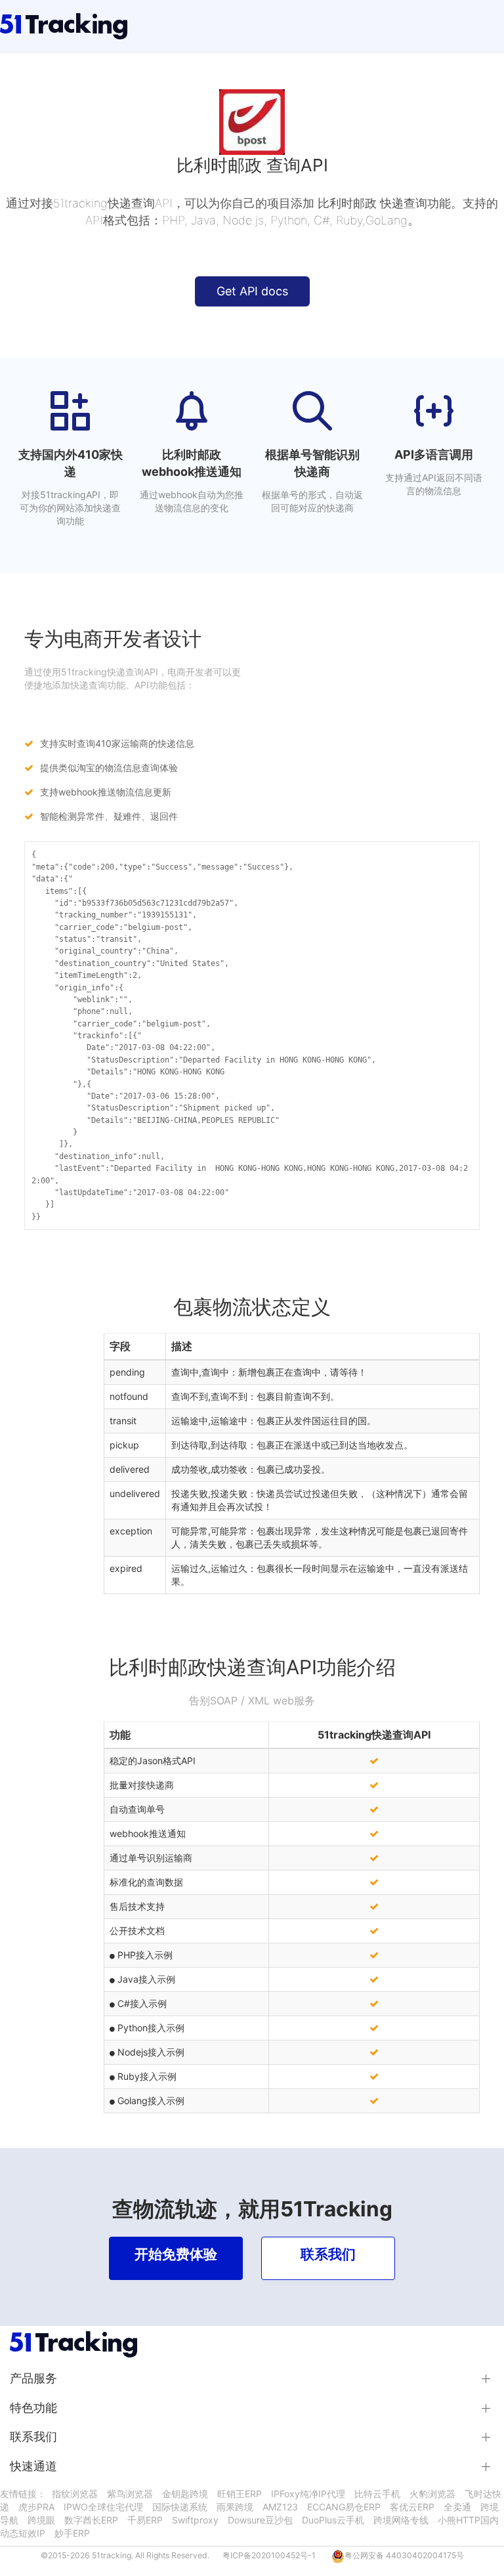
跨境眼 (41, 2520)
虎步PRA (36, 2507)
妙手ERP (72, 2533)
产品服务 (33, 2378)
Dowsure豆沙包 (260, 2520)
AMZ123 (280, 2507)
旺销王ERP (240, 2494)
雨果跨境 (235, 2507)
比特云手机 (377, 2494)
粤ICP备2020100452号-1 (269, 2555)
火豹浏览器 (432, 2494)
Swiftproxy (195, 2520)
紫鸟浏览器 (130, 2494)
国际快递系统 (180, 2507)
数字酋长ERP (91, 2520)
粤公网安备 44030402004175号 (404, 2555)
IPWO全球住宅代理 (103, 2507)
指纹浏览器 (75, 2494)
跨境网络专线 (401, 2520)
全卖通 (457, 2507)
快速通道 (33, 2466)
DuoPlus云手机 (333, 2520)
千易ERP (145, 2520)
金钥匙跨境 (185, 2494)
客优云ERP (412, 2507)
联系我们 (33, 2437)
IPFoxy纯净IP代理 (308, 2494)
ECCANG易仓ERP (344, 2507)
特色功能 (33, 2408)
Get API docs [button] (252, 291)
